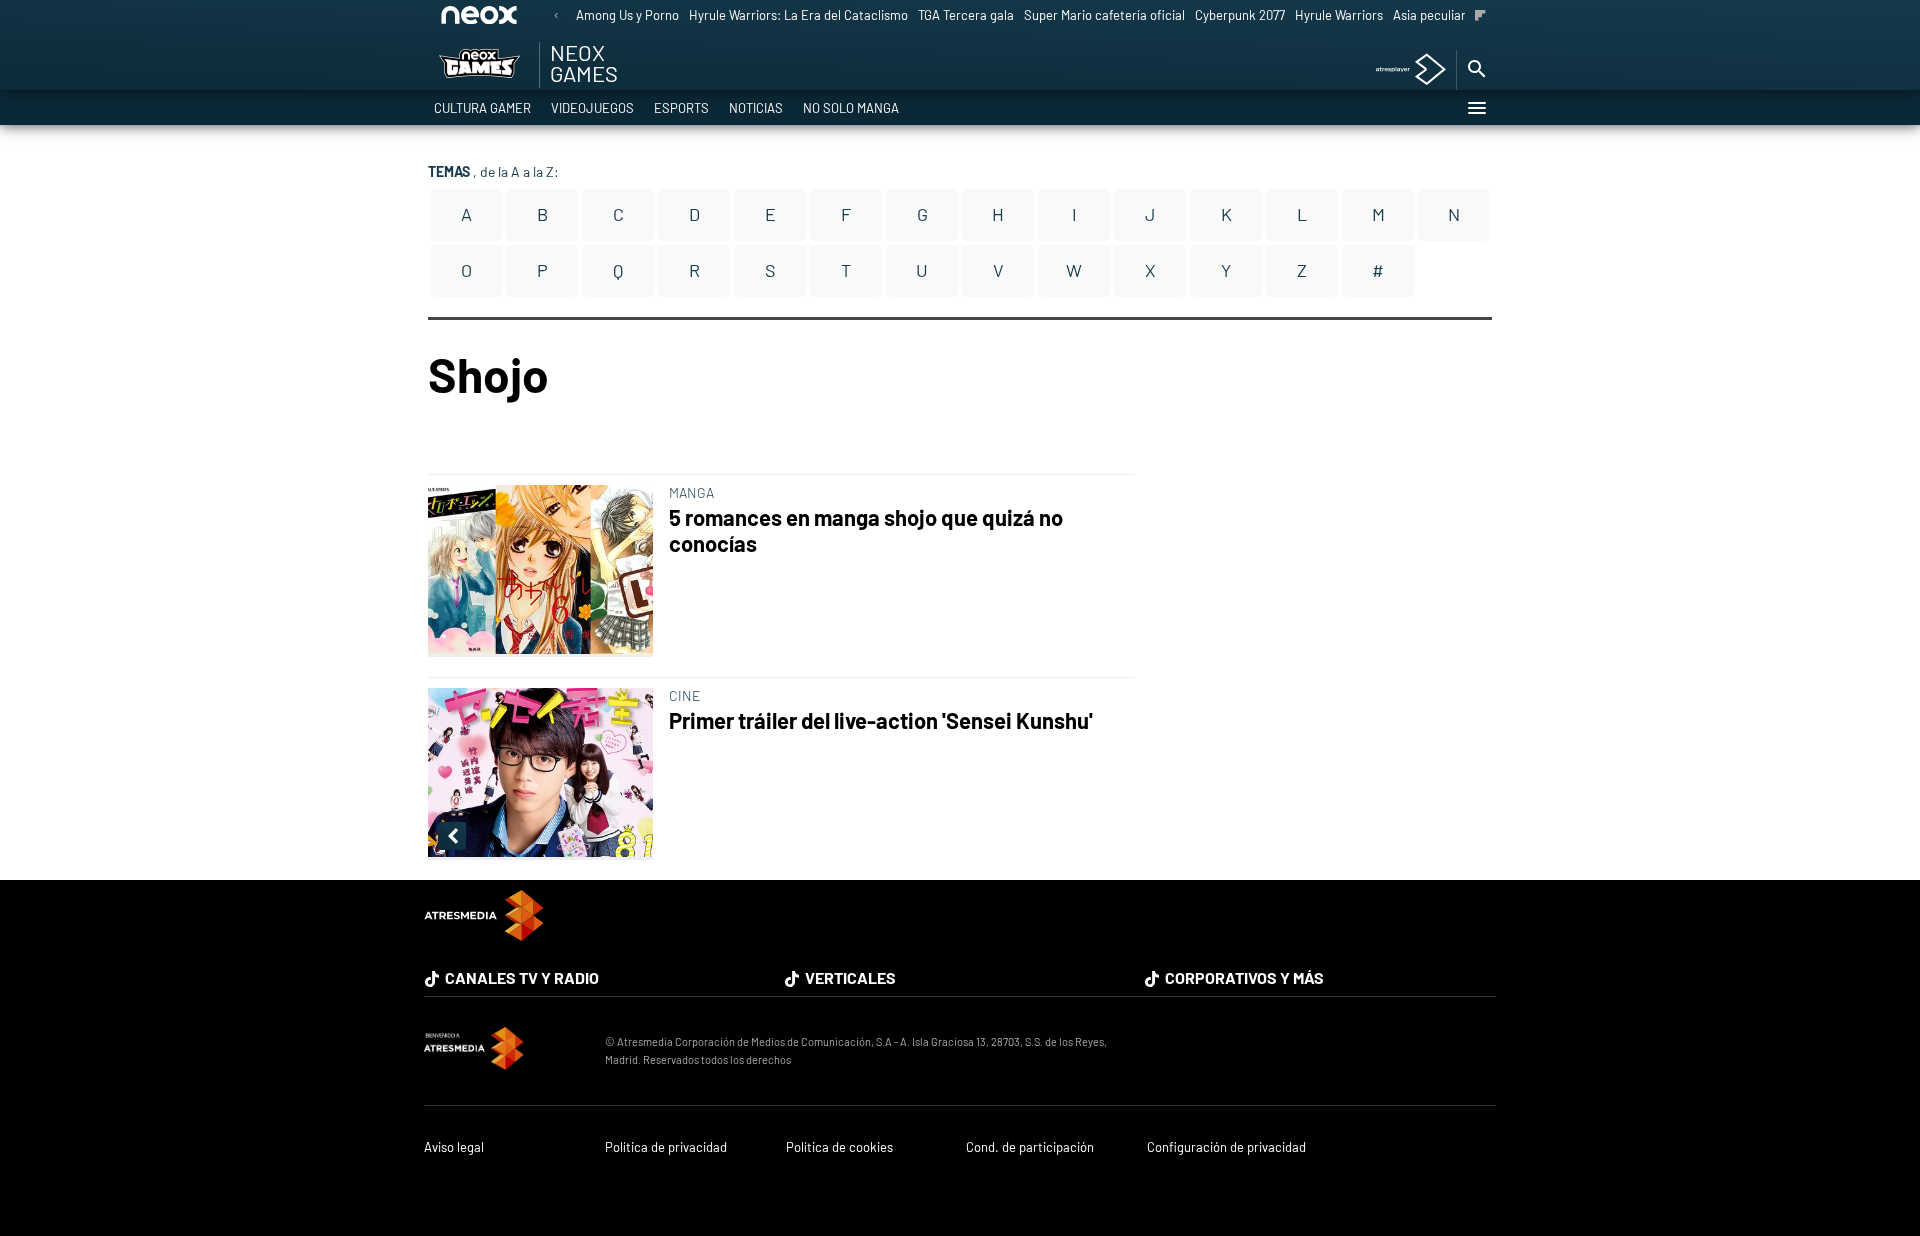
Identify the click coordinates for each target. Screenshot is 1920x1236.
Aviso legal (454, 1147)
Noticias (756, 108)
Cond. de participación (1030, 1147)
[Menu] (1476, 108)
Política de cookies (839, 1147)
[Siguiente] (1480, 16)
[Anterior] (556, 16)
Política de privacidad (666, 1147)
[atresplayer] (1403, 70)
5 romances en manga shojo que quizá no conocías (866, 530)
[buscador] (1476, 70)
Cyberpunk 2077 (1240, 15)
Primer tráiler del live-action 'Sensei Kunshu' (881, 720)
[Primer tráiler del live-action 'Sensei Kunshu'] (544, 774)
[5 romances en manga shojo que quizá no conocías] (544, 571)
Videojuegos (592, 108)
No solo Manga (851, 108)
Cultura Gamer (482, 108)
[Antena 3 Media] (504, 1051)
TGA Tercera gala (966, 15)
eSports (681, 108)
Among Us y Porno (627, 15)
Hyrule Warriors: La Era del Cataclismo (798, 15)
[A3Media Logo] (484, 934)
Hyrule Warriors (1339, 15)
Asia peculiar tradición (1456, 15)
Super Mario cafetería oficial (1104, 15)
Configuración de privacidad (1226, 1147)
